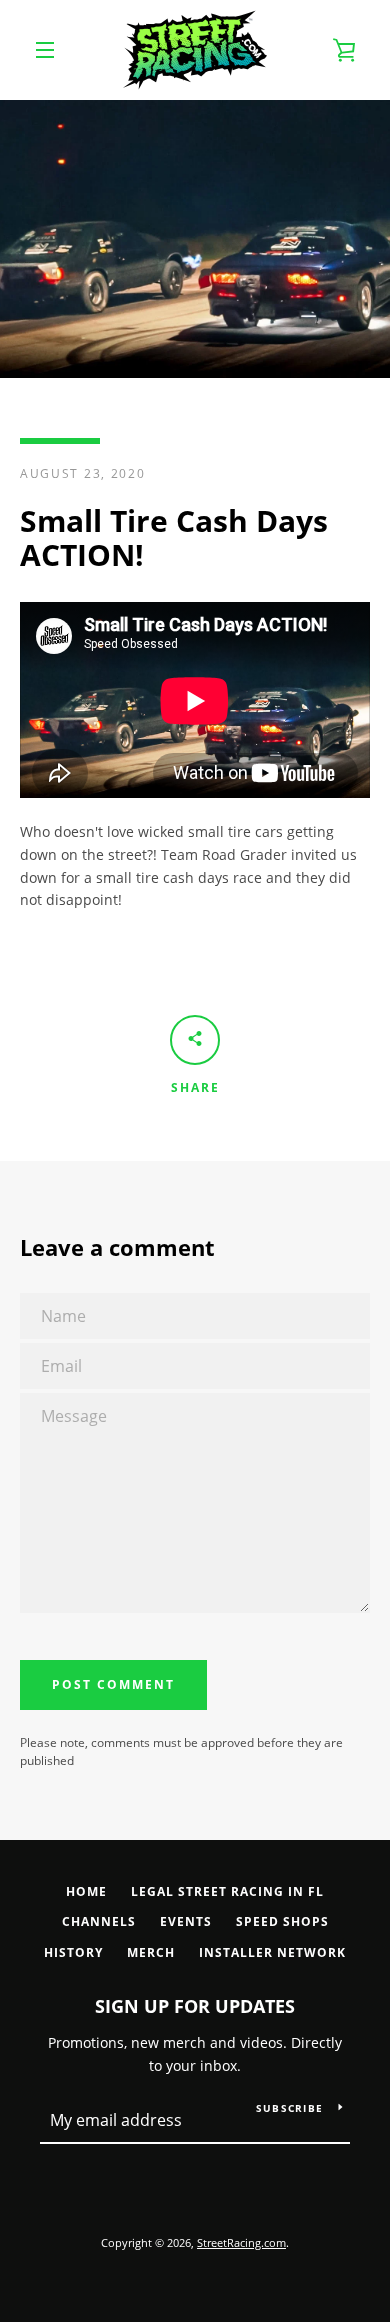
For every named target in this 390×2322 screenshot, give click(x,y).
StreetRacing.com (241, 2242)
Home (86, 1891)
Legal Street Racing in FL (227, 1891)
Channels (99, 1921)
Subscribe (289, 2108)
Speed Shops (282, 1921)
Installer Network (272, 1952)
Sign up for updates (195, 2006)
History (73, 1952)
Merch (151, 1952)
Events (186, 1921)
